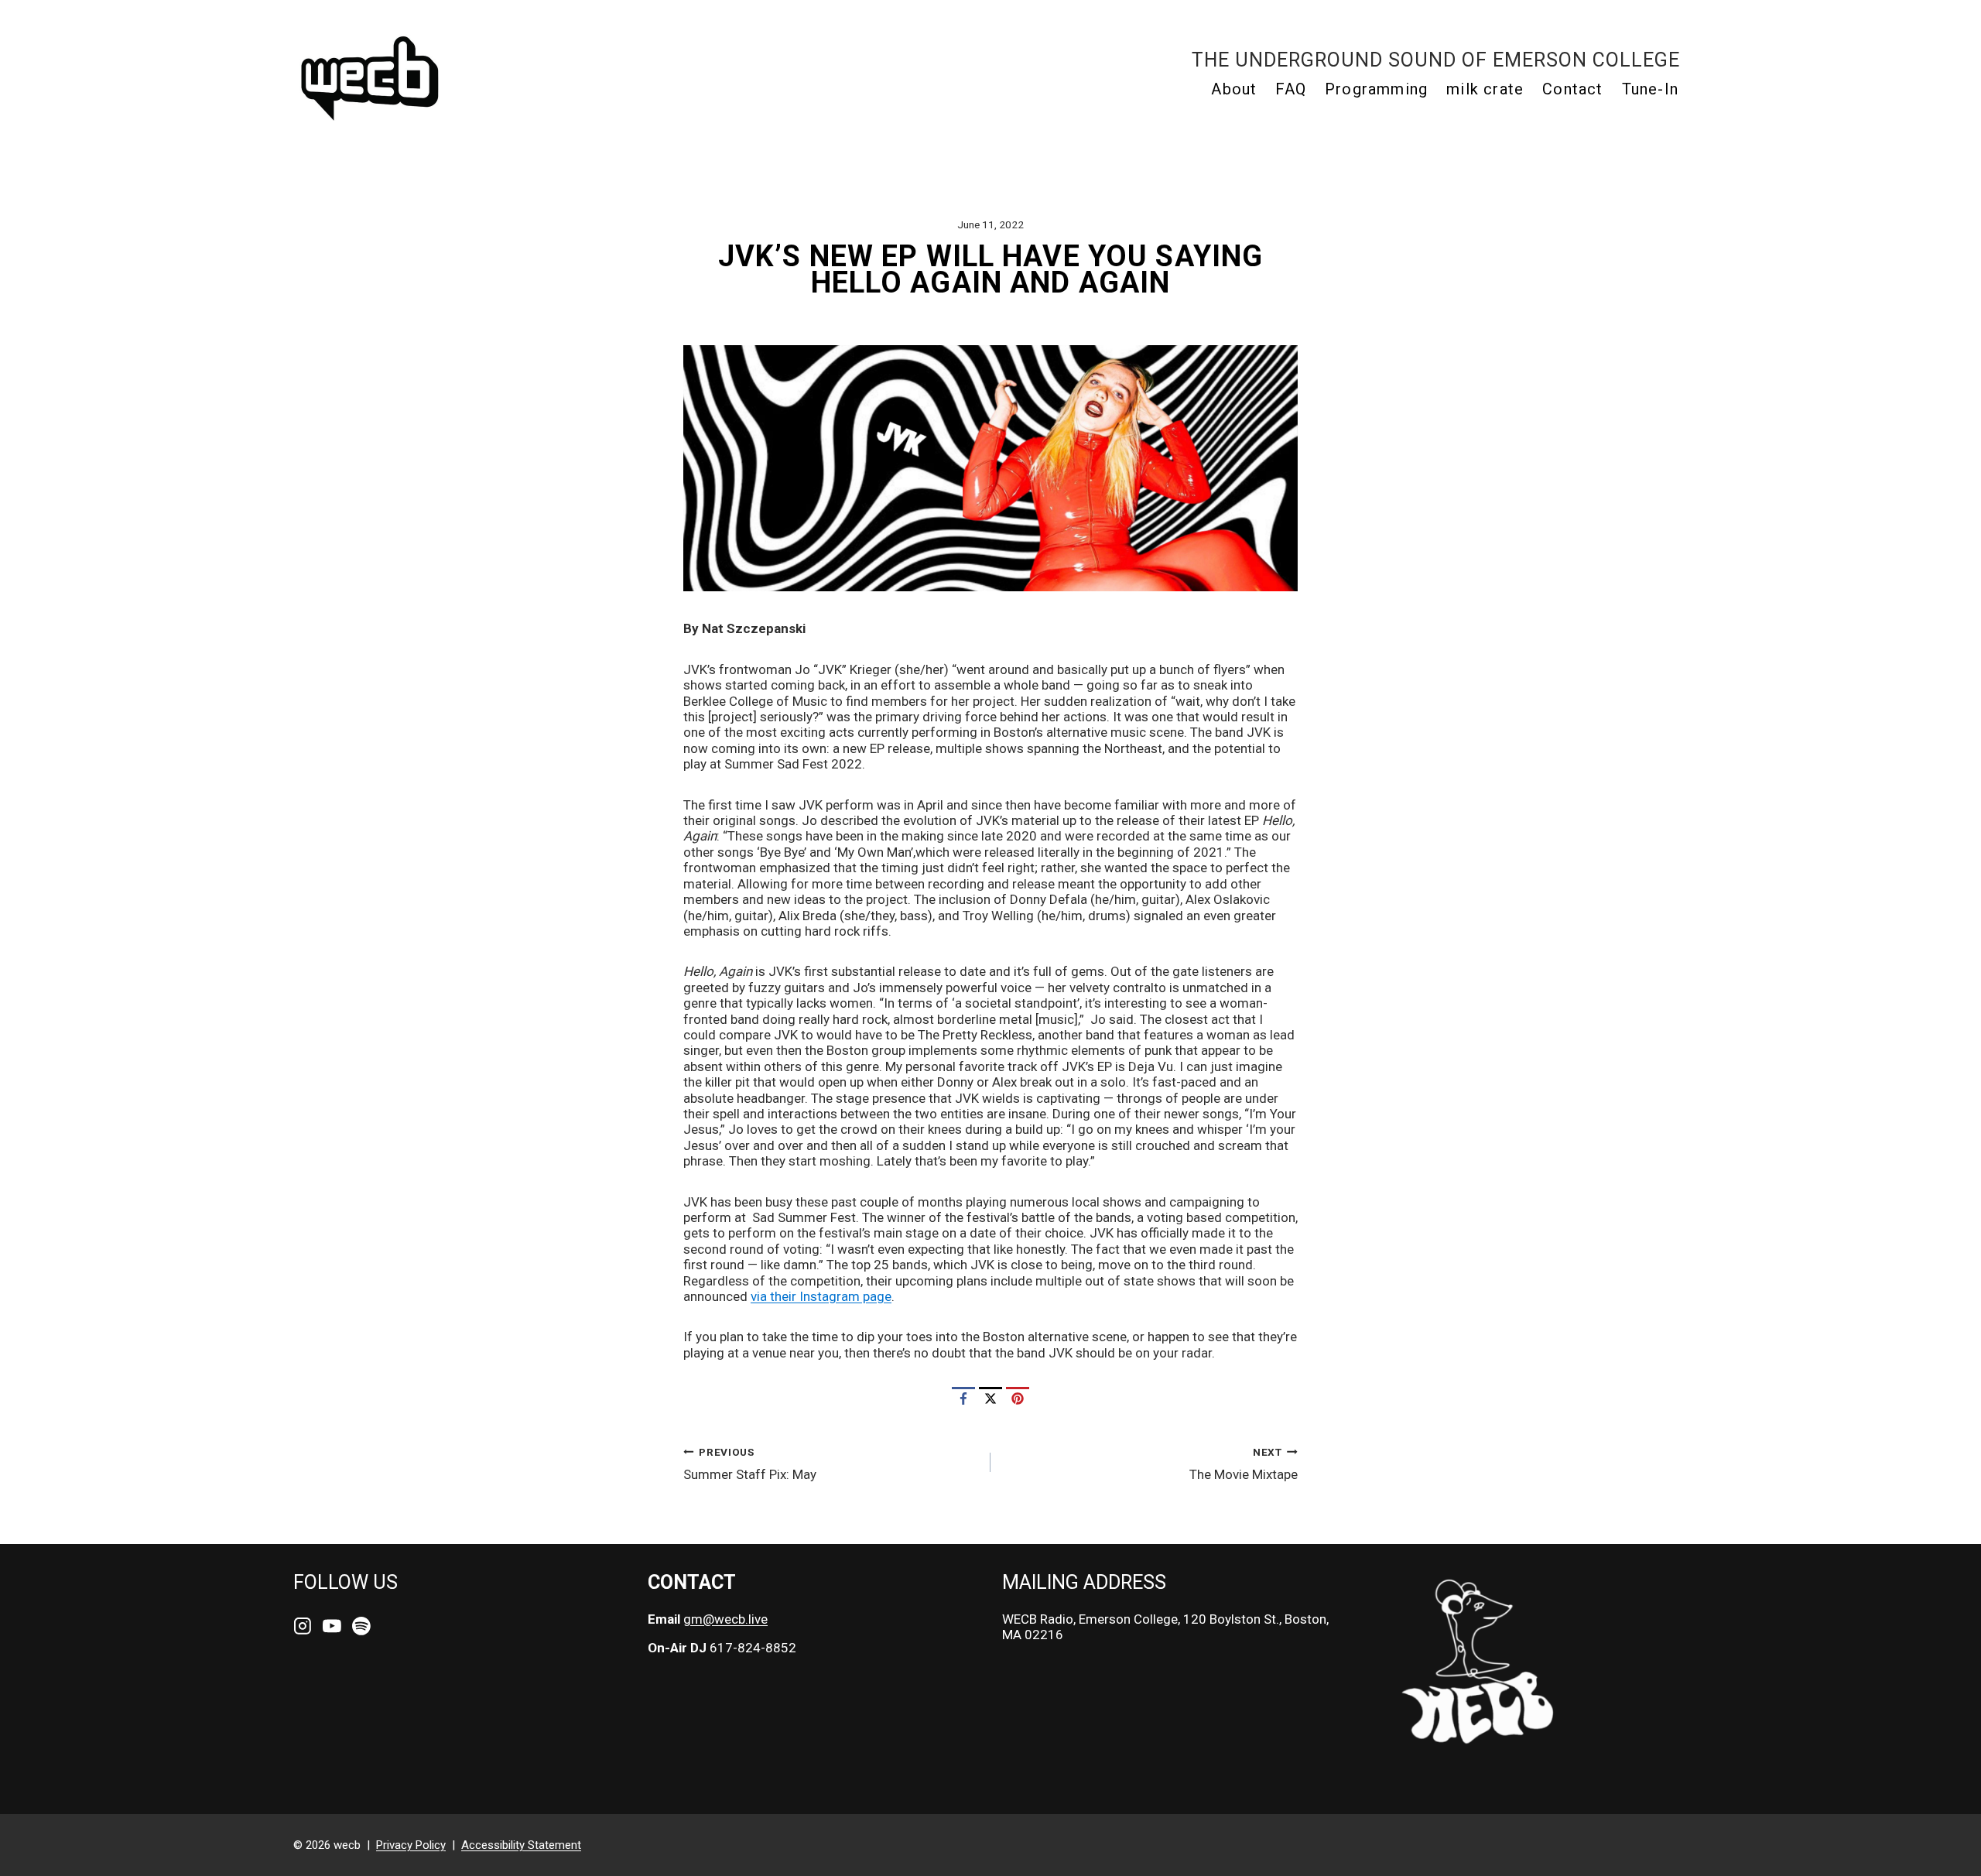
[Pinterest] (1018, 1398)
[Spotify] (361, 1627)
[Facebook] (963, 1398)
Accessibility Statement (521, 1845)
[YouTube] (332, 1627)
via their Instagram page (821, 1296)
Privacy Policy (411, 1845)
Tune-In (1650, 89)
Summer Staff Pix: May (750, 1464)
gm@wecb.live (725, 1619)
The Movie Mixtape (1244, 1464)
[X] (990, 1398)
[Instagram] (303, 1627)
